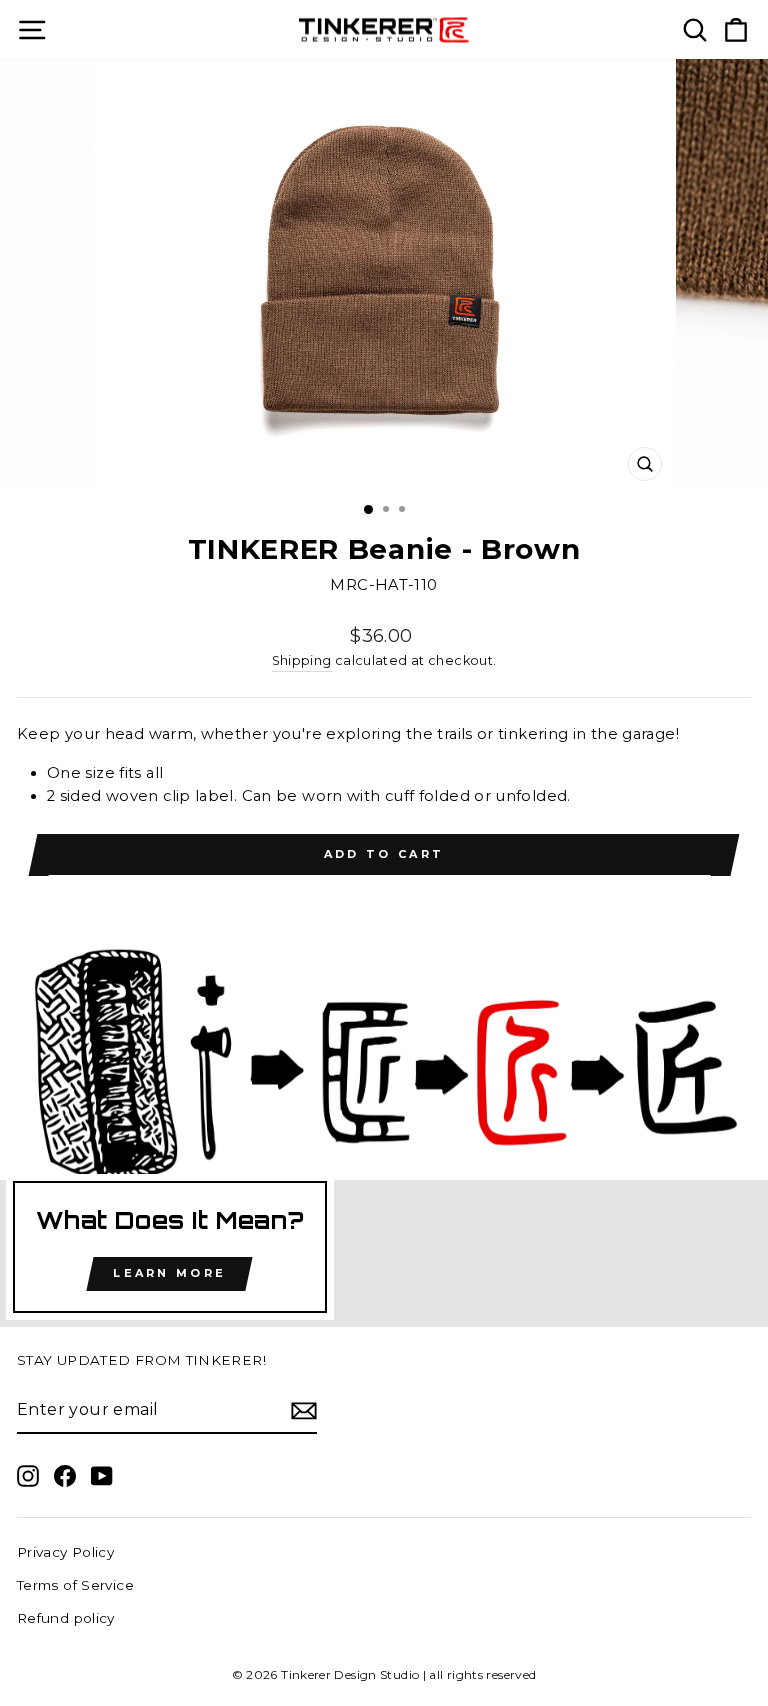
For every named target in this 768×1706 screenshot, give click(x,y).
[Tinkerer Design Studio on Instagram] (28, 1475)
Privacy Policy (65, 1552)
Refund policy (66, 1618)
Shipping (302, 660)
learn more (169, 1273)
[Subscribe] (304, 1410)
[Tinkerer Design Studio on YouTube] (102, 1475)
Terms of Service (75, 1585)
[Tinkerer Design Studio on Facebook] (65, 1475)
